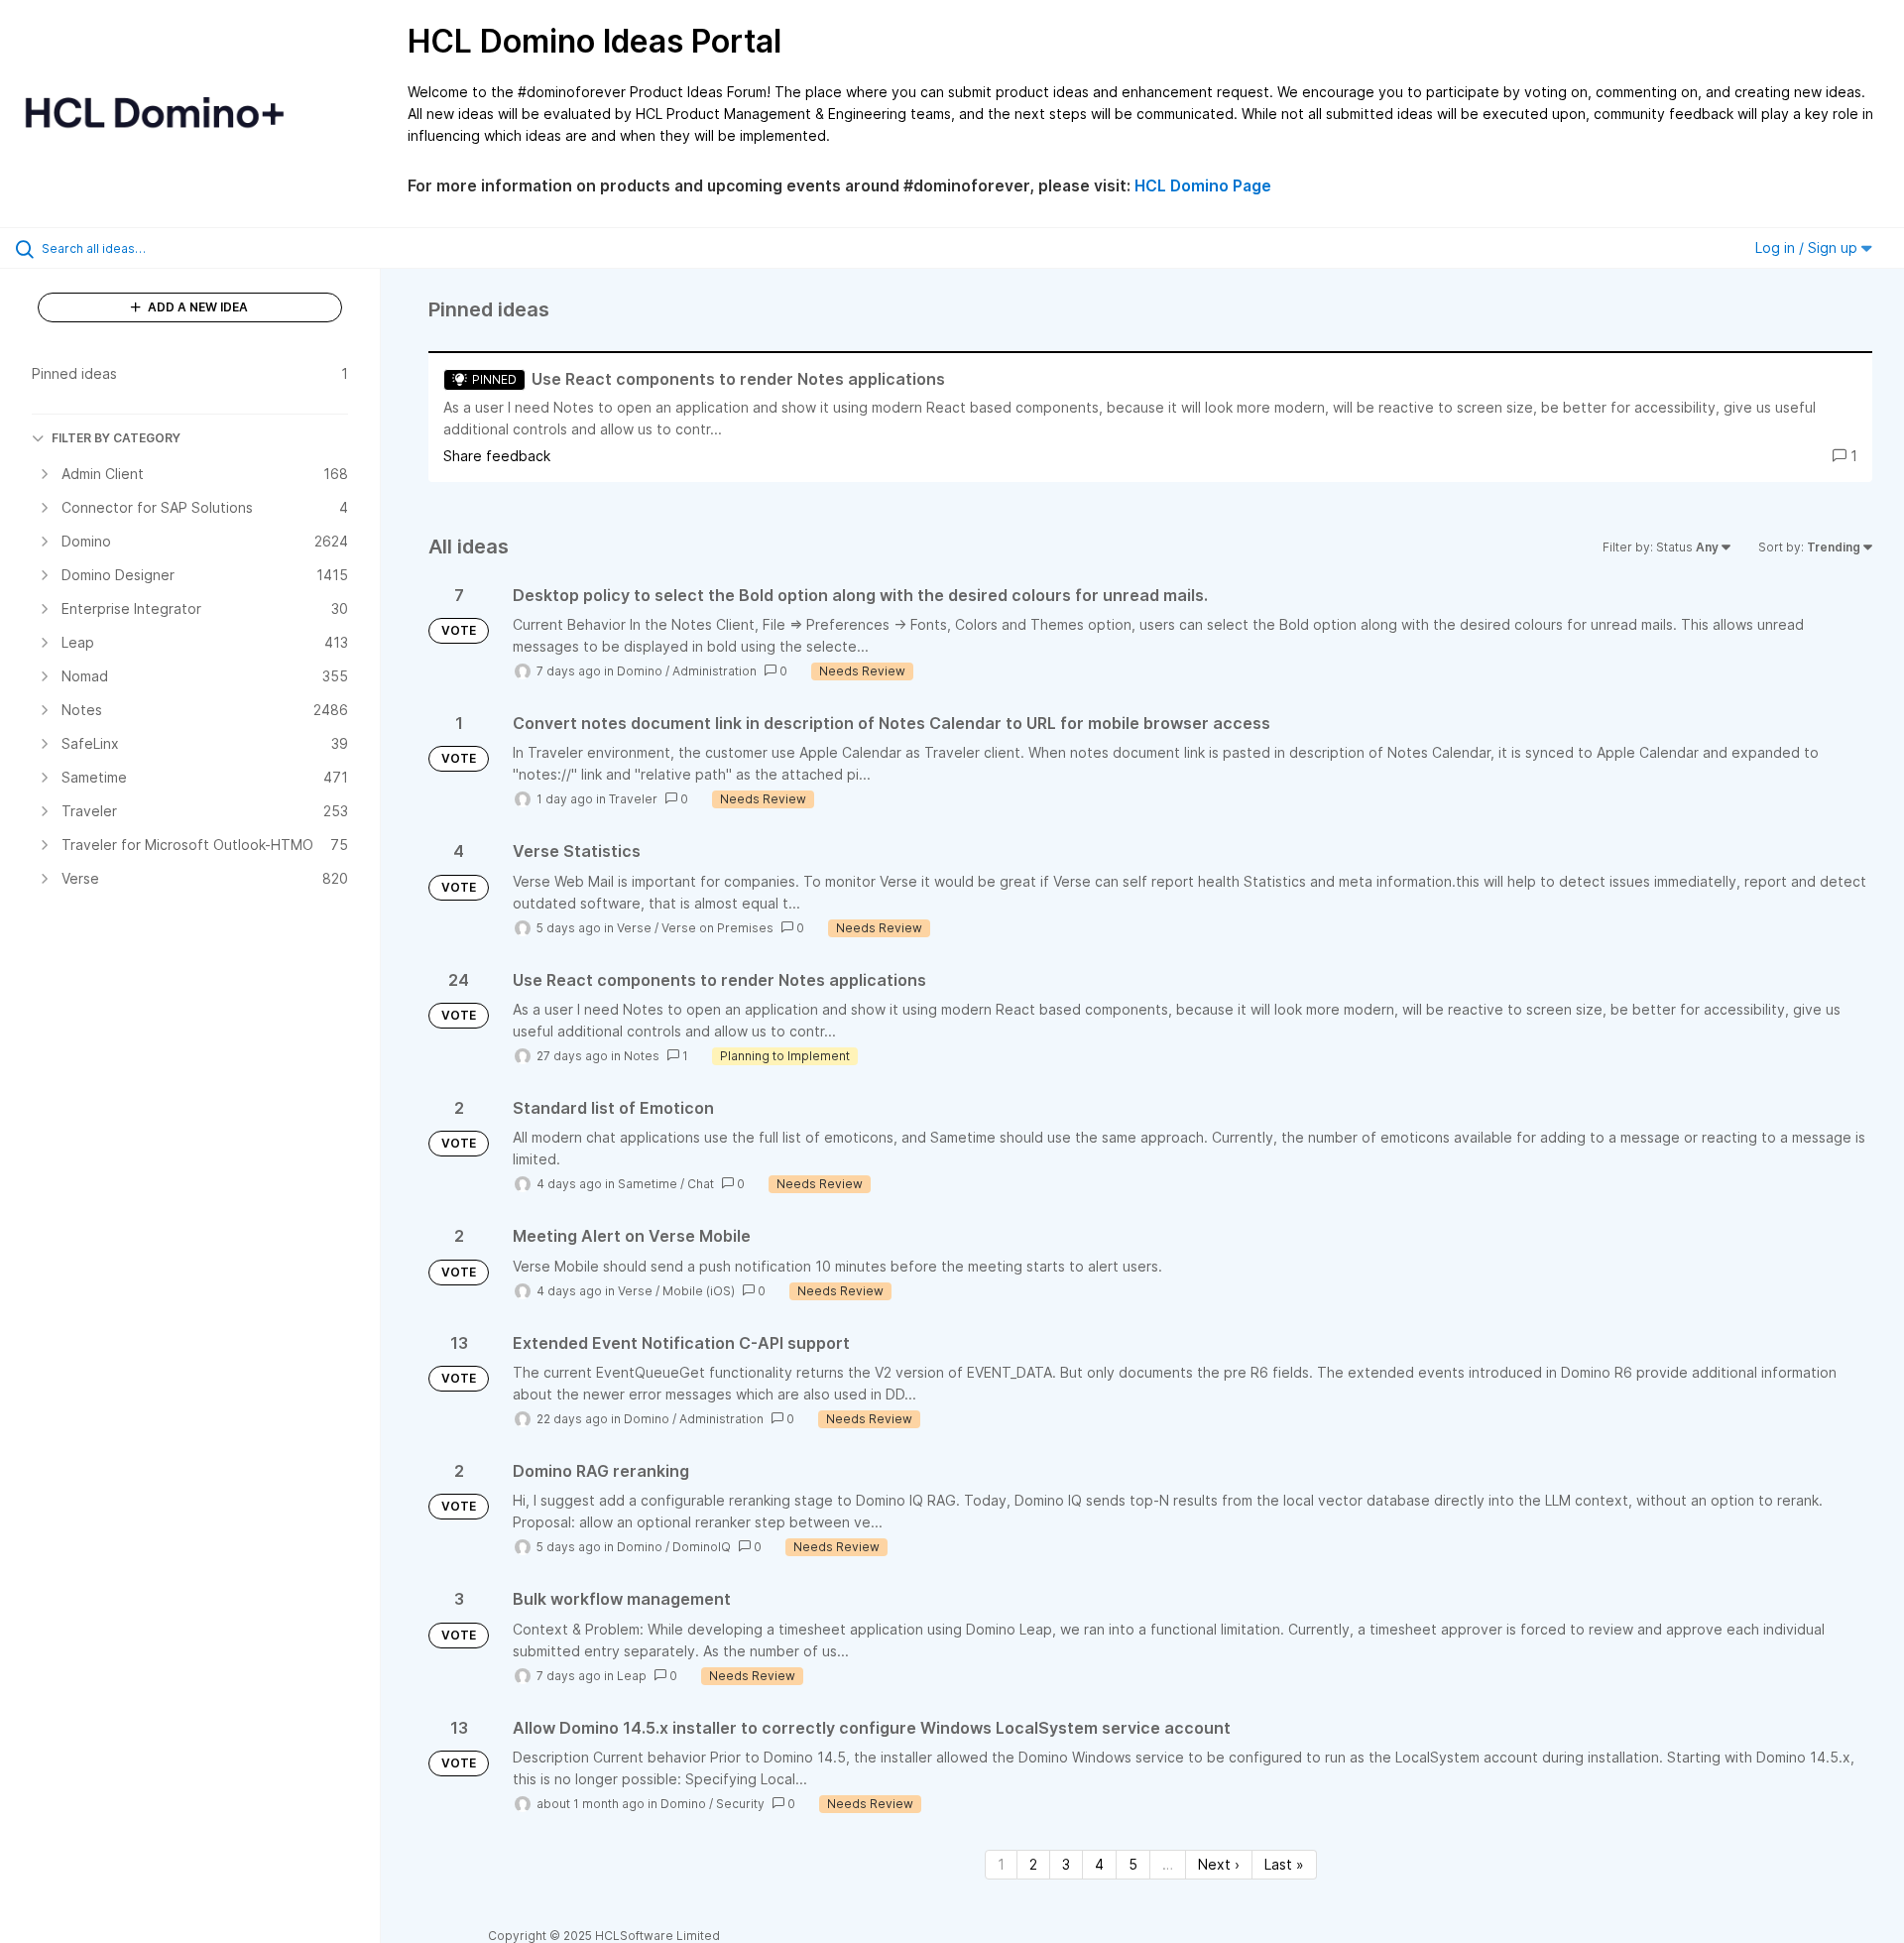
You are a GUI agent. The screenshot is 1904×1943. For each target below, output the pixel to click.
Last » (1284, 1864)
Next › (1219, 1864)
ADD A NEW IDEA (196, 307)
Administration (714, 671)
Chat (701, 1184)
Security (740, 1804)
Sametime (648, 1184)
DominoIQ (702, 1547)
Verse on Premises (717, 928)
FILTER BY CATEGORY (116, 438)
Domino (640, 671)
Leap (632, 1676)
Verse (634, 928)
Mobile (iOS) (699, 1291)
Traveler (633, 799)
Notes (642, 1056)
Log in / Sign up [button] (1808, 247)
